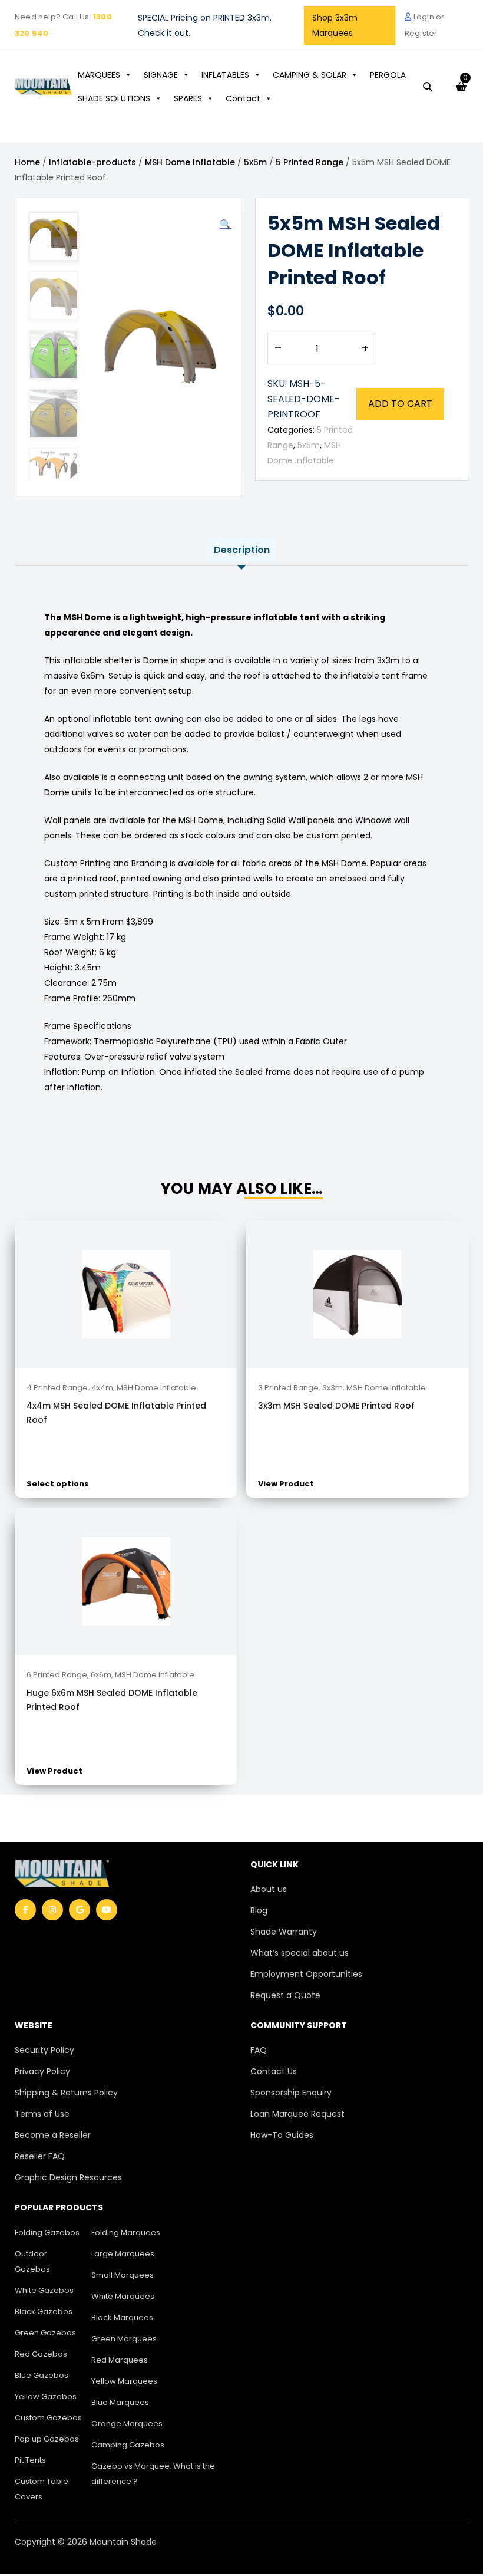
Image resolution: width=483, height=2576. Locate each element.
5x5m (255, 162)
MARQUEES (99, 75)
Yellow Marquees (124, 2381)
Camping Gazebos (128, 2445)
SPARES (188, 98)
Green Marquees (124, 2339)
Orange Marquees (127, 2424)
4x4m (102, 1388)
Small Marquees (123, 2275)
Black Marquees (122, 2317)
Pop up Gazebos (47, 2439)
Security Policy (44, 2050)
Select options (58, 1484)
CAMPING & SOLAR (310, 75)
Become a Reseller (53, 2135)
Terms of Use (42, 2114)
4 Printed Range (57, 1388)
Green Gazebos (45, 2333)
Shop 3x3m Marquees (335, 25)
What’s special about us (300, 1953)
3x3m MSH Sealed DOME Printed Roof (336, 1406)
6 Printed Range (57, 1675)
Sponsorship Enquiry (291, 2093)
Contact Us (274, 2071)
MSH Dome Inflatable (190, 162)
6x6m (101, 1675)
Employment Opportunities (306, 1974)
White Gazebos (44, 2290)
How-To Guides (282, 2135)
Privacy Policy (42, 2071)
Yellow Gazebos (46, 2396)
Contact (243, 98)
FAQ (259, 2050)
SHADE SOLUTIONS (114, 98)
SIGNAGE (161, 75)
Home (27, 162)
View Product (286, 1484)
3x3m (333, 1388)
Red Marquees (120, 2360)
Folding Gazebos (47, 2233)
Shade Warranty (284, 1932)
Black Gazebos (44, 2312)
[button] (226, 225)
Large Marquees (123, 2254)
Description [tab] (242, 550)
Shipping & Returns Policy (66, 2093)
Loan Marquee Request (297, 2114)
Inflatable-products (92, 162)
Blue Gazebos (42, 2375)
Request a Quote (285, 1995)
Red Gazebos (41, 2354)
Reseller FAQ (40, 2156)
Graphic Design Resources (68, 2177)
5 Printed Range (310, 162)
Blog (259, 1910)
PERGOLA (388, 75)
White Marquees (123, 2296)
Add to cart (400, 404)
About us (269, 1889)
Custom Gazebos (48, 2418)
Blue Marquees (120, 2402)
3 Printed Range (288, 1388)
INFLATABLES (225, 75)
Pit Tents (30, 2460)
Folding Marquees (126, 2233)
